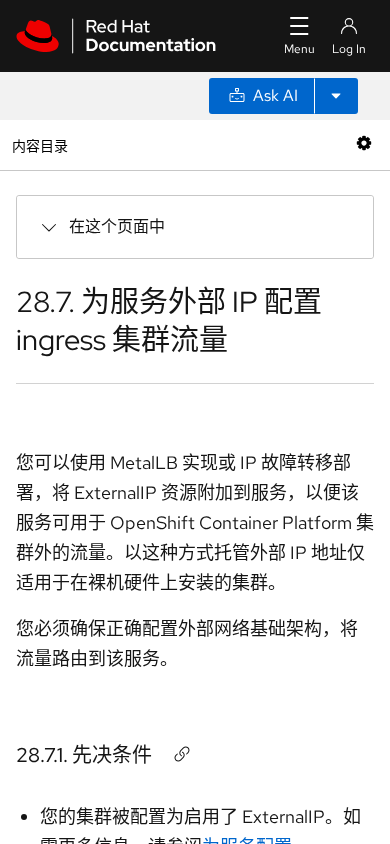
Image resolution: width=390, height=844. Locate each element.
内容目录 (39, 144)
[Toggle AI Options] (336, 96)
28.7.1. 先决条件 (84, 755)
